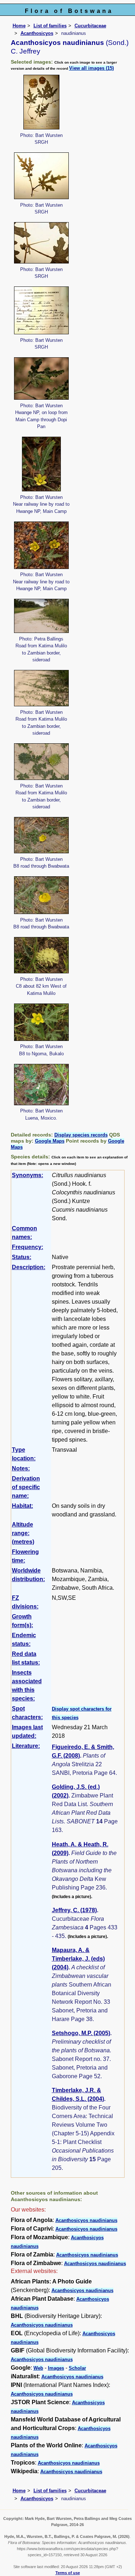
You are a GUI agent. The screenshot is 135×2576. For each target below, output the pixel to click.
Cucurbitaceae (90, 26)
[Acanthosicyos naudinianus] (41, 102)
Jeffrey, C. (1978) (74, 1910)
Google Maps (50, 1141)
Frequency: (28, 1247)
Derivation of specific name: (26, 1487)
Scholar (77, 2368)
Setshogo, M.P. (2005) (81, 2033)
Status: (22, 1257)
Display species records (81, 1135)
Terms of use (68, 2573)
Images (56, 2368)
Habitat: (22, 1506)
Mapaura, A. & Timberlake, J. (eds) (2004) (78, 1959)
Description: (29, 1267)
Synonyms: (28, 1175)
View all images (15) (91, 68)
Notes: (21, 1468)
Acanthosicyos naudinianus (86, 2220)
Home (19, 26)
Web (38, 2368)
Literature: (26, 1746)
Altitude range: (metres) (23, 1533)
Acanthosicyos (37, 33)
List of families (50, 26)
